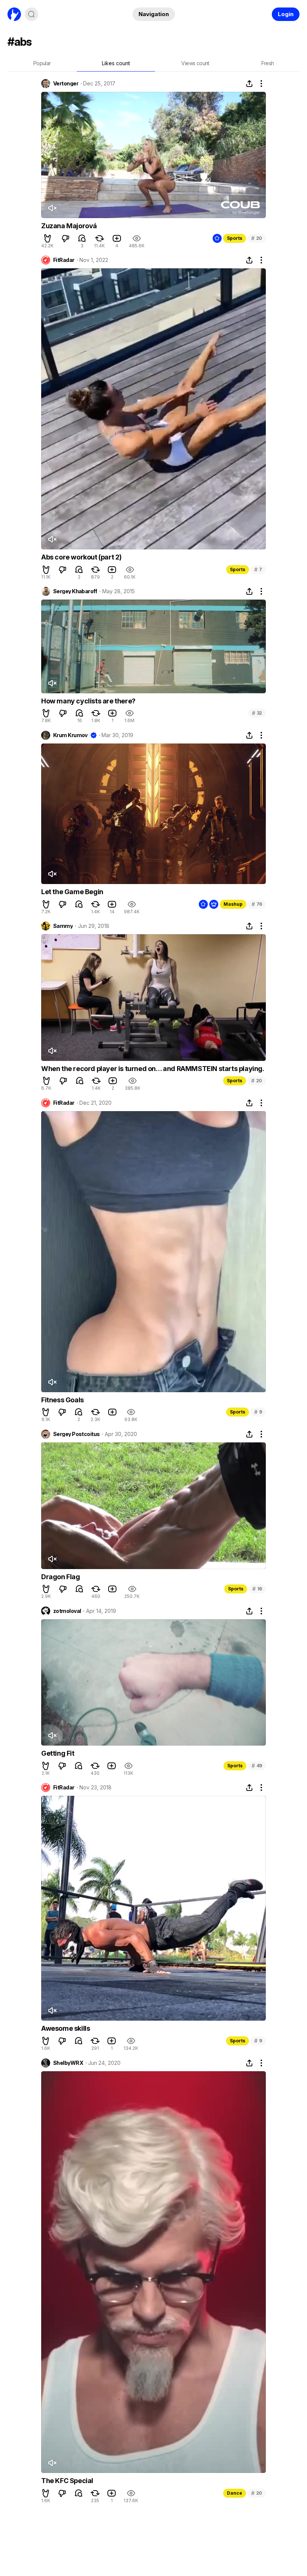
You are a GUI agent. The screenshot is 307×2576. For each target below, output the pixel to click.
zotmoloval (67, 1611)
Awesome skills (66, 2028)
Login (286, 14)
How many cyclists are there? (88, 701)
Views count (195, 63)
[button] (48, 238)
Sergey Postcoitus (76, 1434)
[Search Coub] (31, 14)
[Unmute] (52, 208)
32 (257, 713)
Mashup (233, 904)
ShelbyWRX (68, 2063)
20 (257, 238)
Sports (235, 238)
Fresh (268, 63)
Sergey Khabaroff (75, 591)
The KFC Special (67, 2481)
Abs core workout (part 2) (81, 557)
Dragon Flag (61, 1577)
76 (257, 904)
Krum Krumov (70, 735)
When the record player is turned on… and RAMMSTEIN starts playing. (153, 1069)
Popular (42, 63)
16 (257, 1589)
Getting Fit (58, 1753)
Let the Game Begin (72, 892)
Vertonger (66, 84)
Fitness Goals (63, 1400)
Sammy (63, 926)
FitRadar (64, 260)
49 (257, 1766)
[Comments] (82, 238)
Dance (235, 2493)
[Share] (249, 84)
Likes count (116, 63)
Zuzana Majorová (69, 226)
